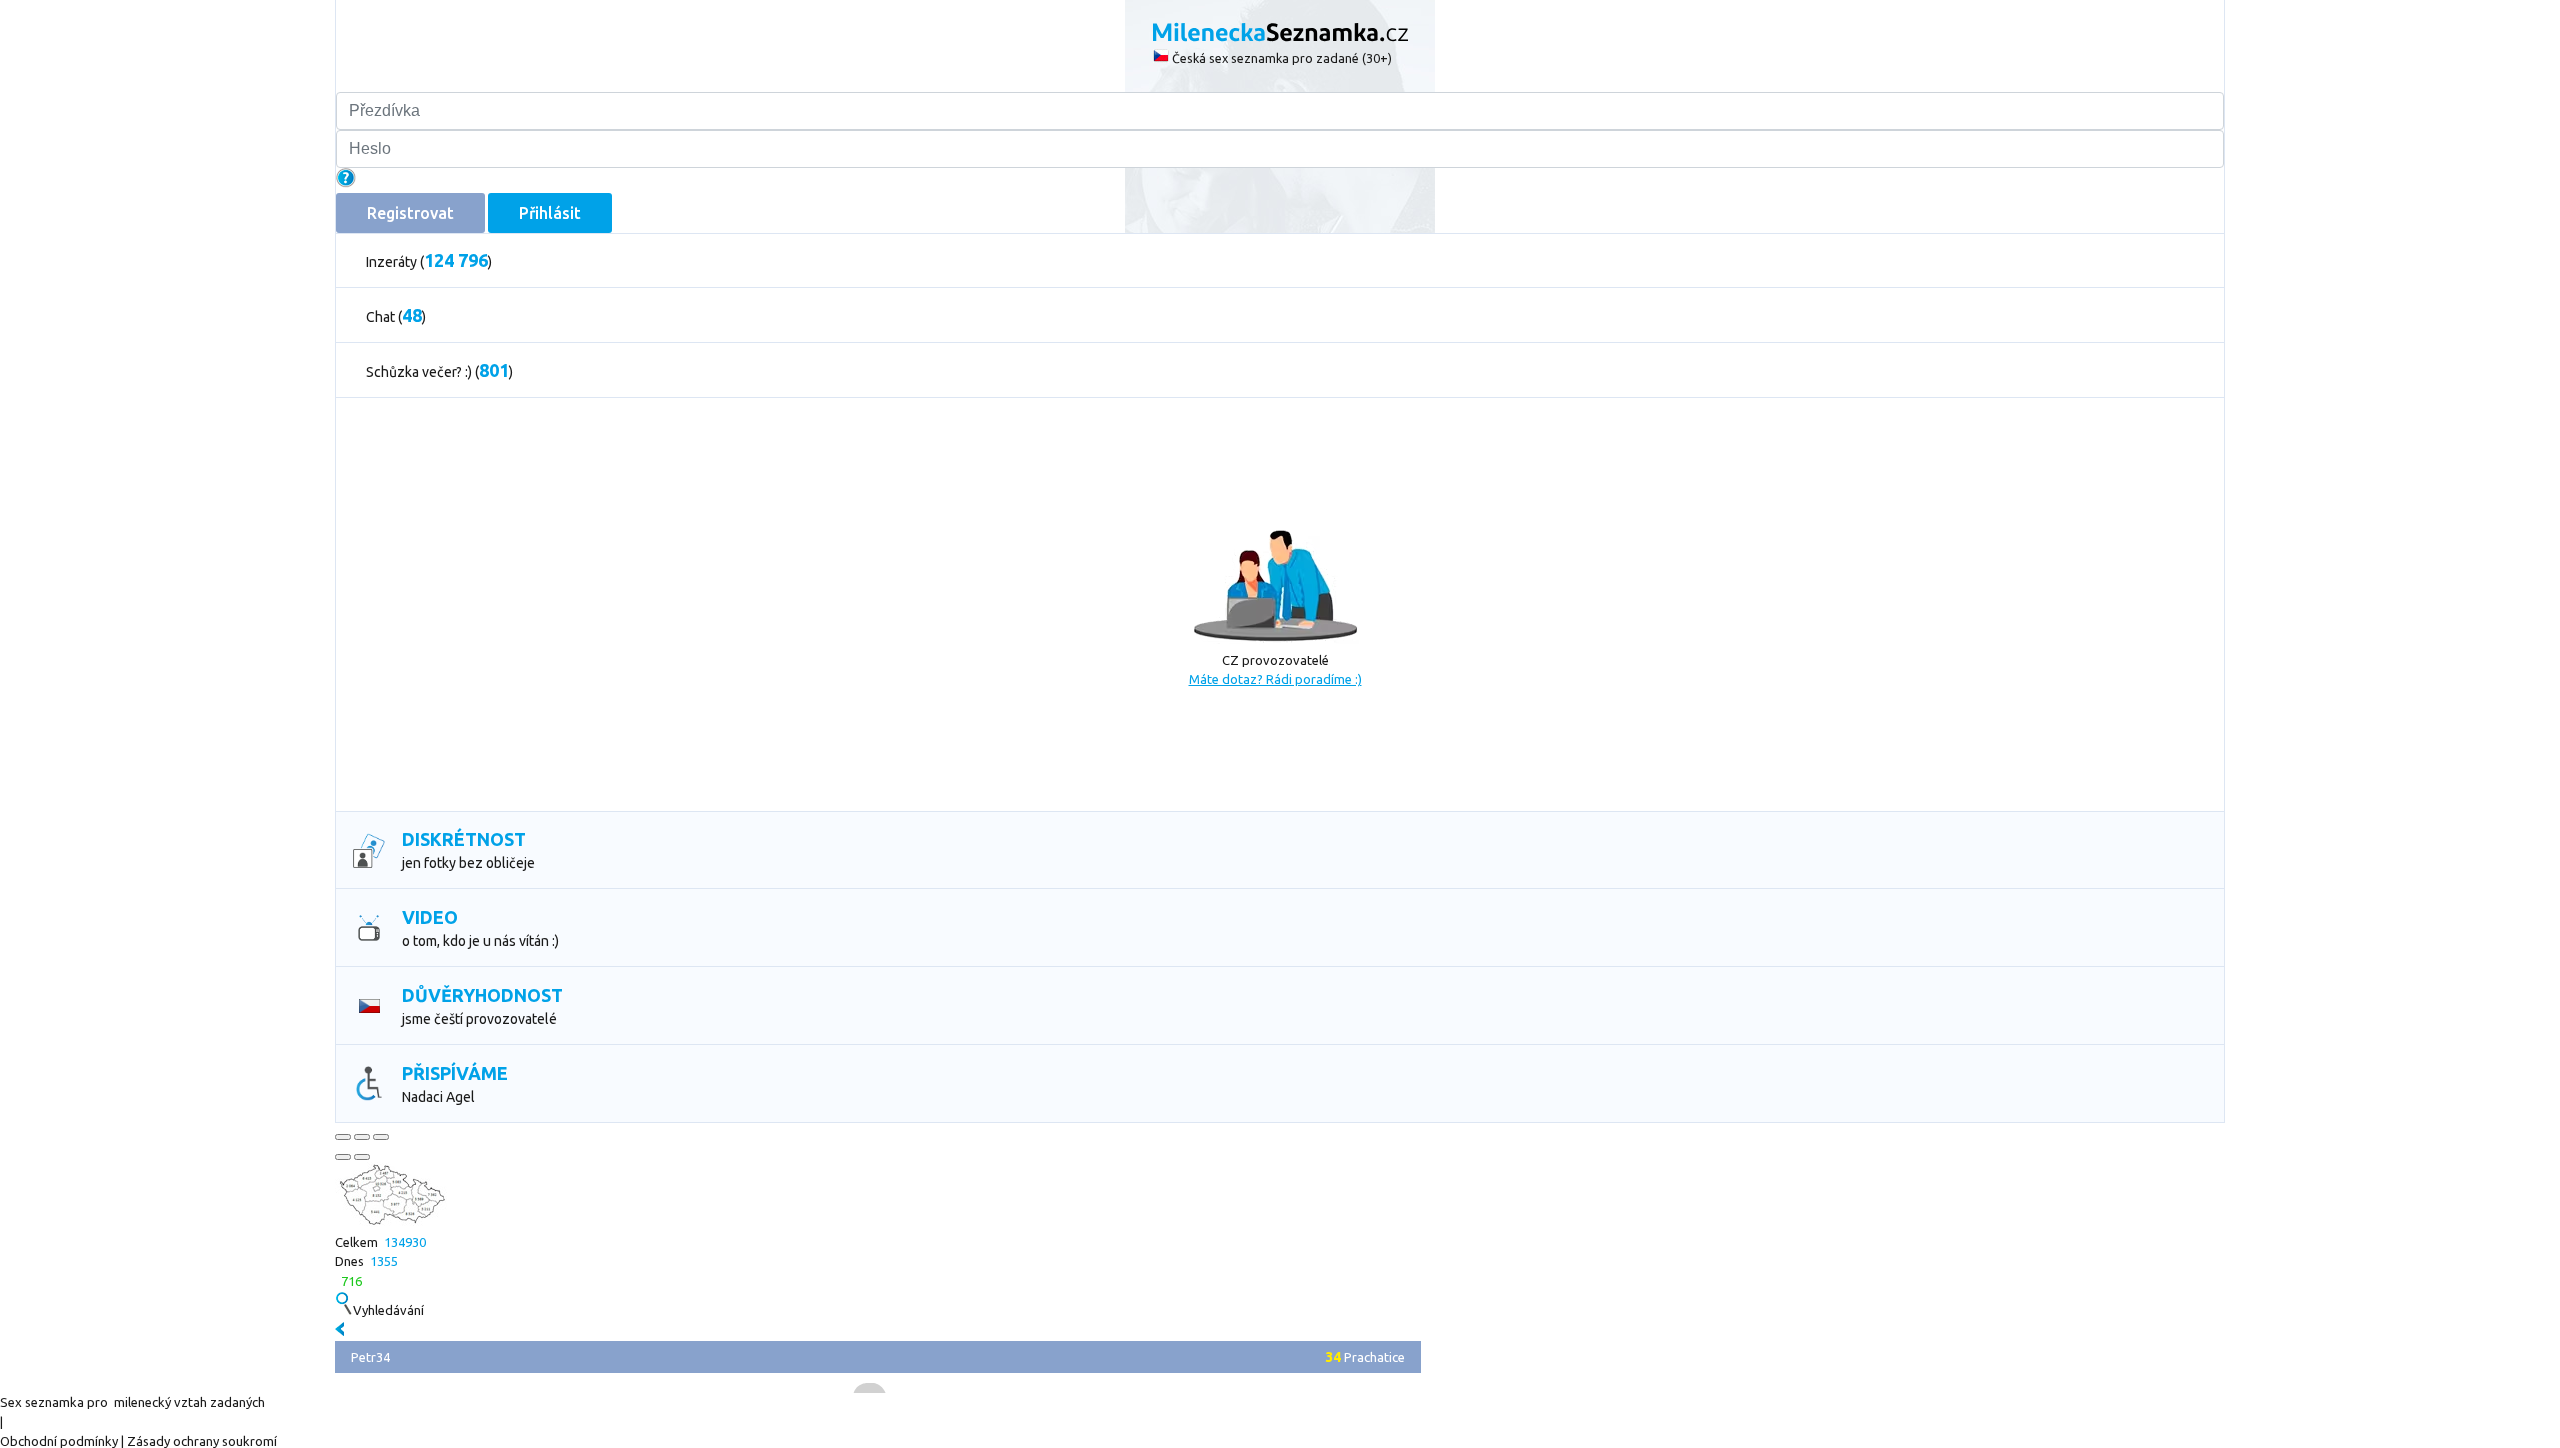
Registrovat (410, 213)
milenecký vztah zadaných (189, 1402)
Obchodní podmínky (59, 1441)
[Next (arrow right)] (362, 1157)
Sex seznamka (42, 1402)
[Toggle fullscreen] (362, 1137)
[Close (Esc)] (343, 1137)
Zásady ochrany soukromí (202, 1441)
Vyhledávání (388, 1310)
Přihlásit (550, 213)
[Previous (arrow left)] (343, 1157)
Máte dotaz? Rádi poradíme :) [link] (1275, 679)
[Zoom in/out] (381, 1137)
